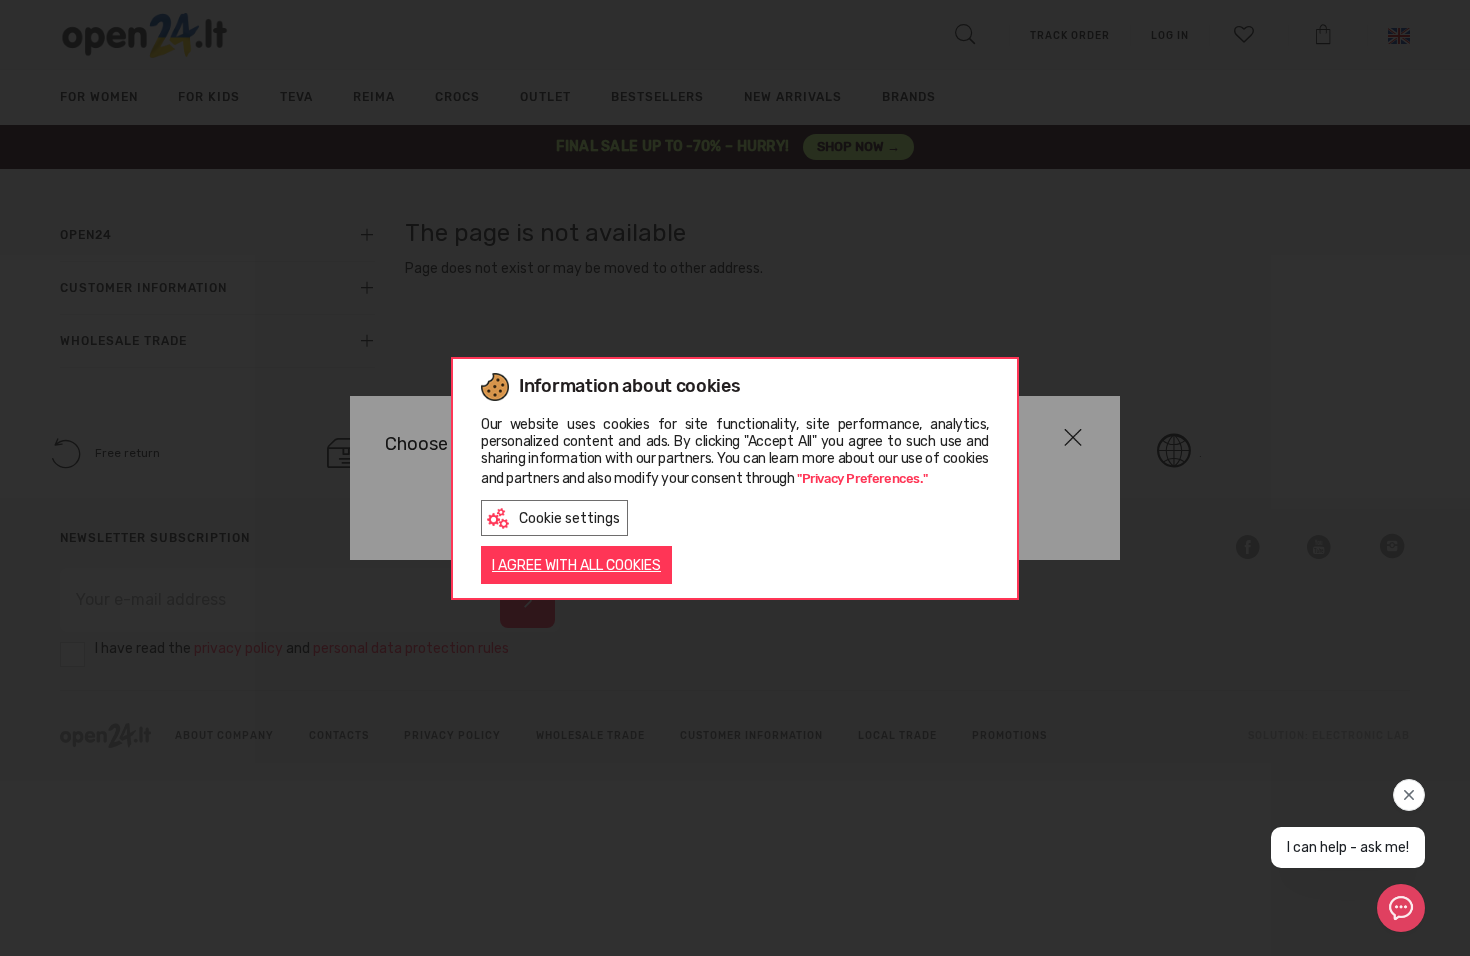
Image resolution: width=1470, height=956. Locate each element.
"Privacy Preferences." (862, 478)
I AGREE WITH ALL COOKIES (576, 565)
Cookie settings (569, 518)
